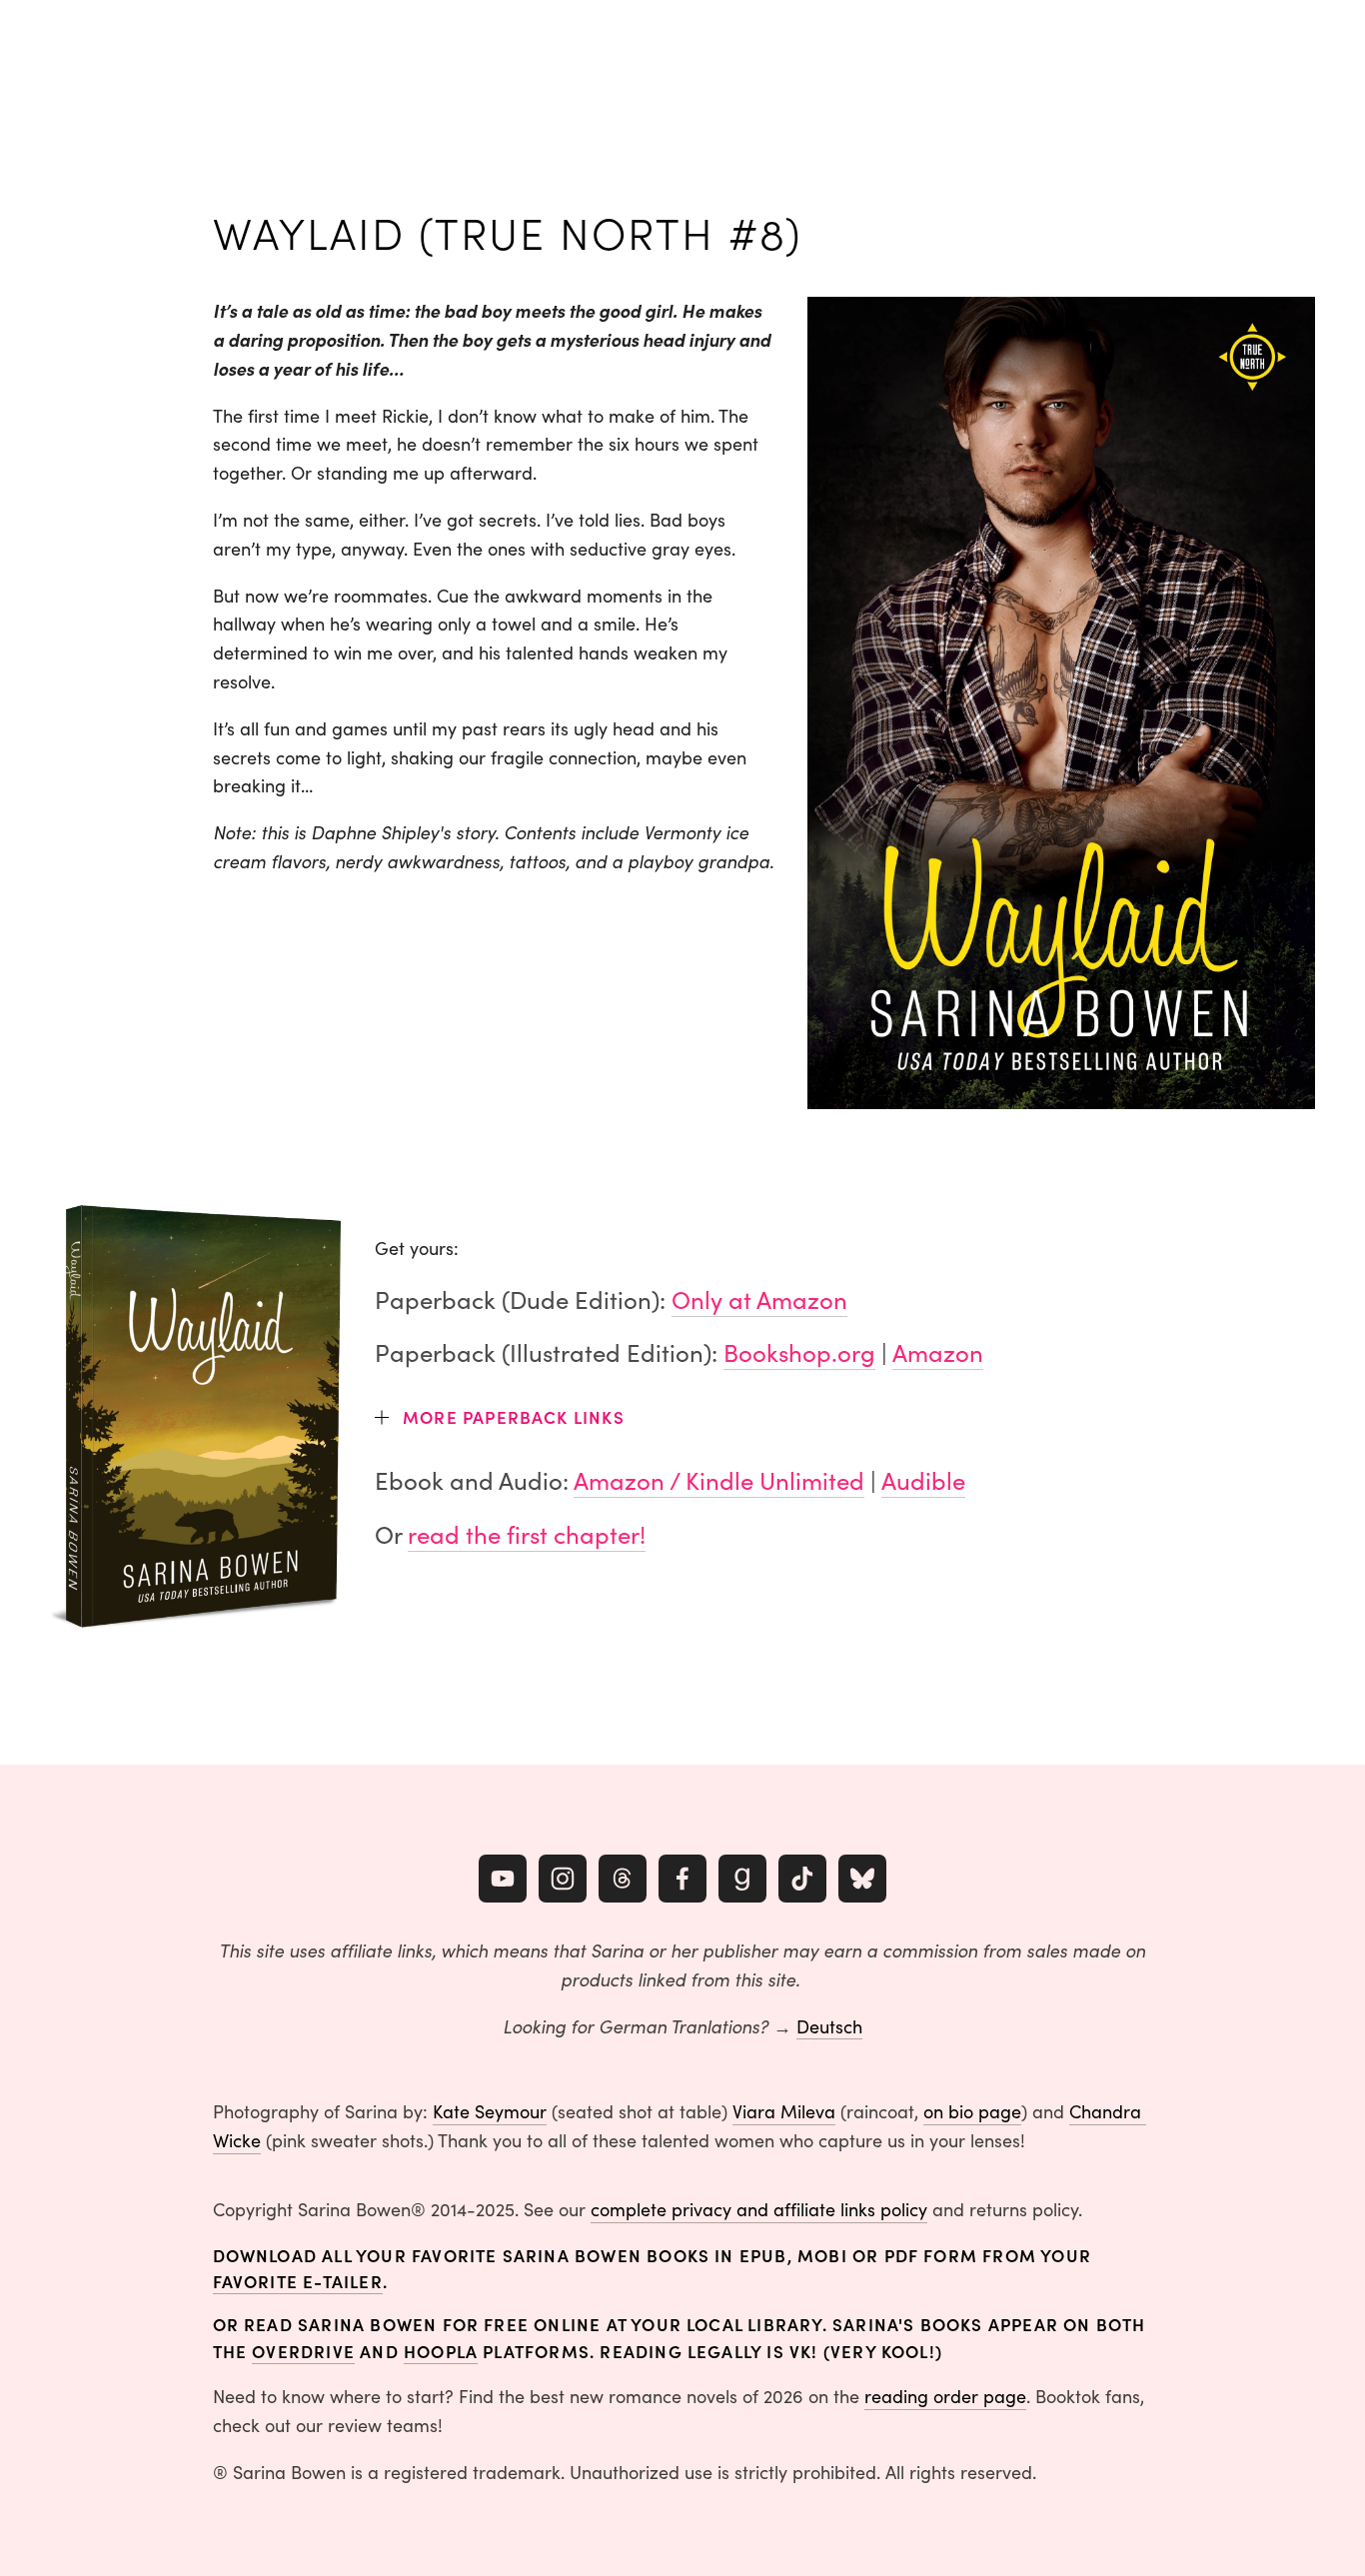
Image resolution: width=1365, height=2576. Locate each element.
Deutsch (829, 2026)
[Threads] (623, 1879)
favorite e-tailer (298, 2281)
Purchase (199, 44)
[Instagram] (563, 1879)
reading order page (945, 2396)
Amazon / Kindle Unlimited (719, 1480)
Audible (923, 1480)
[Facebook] (682, 1879)
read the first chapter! (527, 1534)
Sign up (1271, 44)
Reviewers (409, 44)
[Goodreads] (742, 1879)
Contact (488, 44)
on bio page (972, 2111)
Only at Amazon (759, 1299)
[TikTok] (802, 1879)
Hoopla (441, 2351)
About (128, 44)
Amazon (938, 1352)
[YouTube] (503, 1879)
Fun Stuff (278, 44)
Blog (341, 44)
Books (71, 44)
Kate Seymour (490, 2111)
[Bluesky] (862, 1879)
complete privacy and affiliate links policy (759, 2209)
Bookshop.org (799, 1352)
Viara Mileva (784, 2111)
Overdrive (303, 2351)
